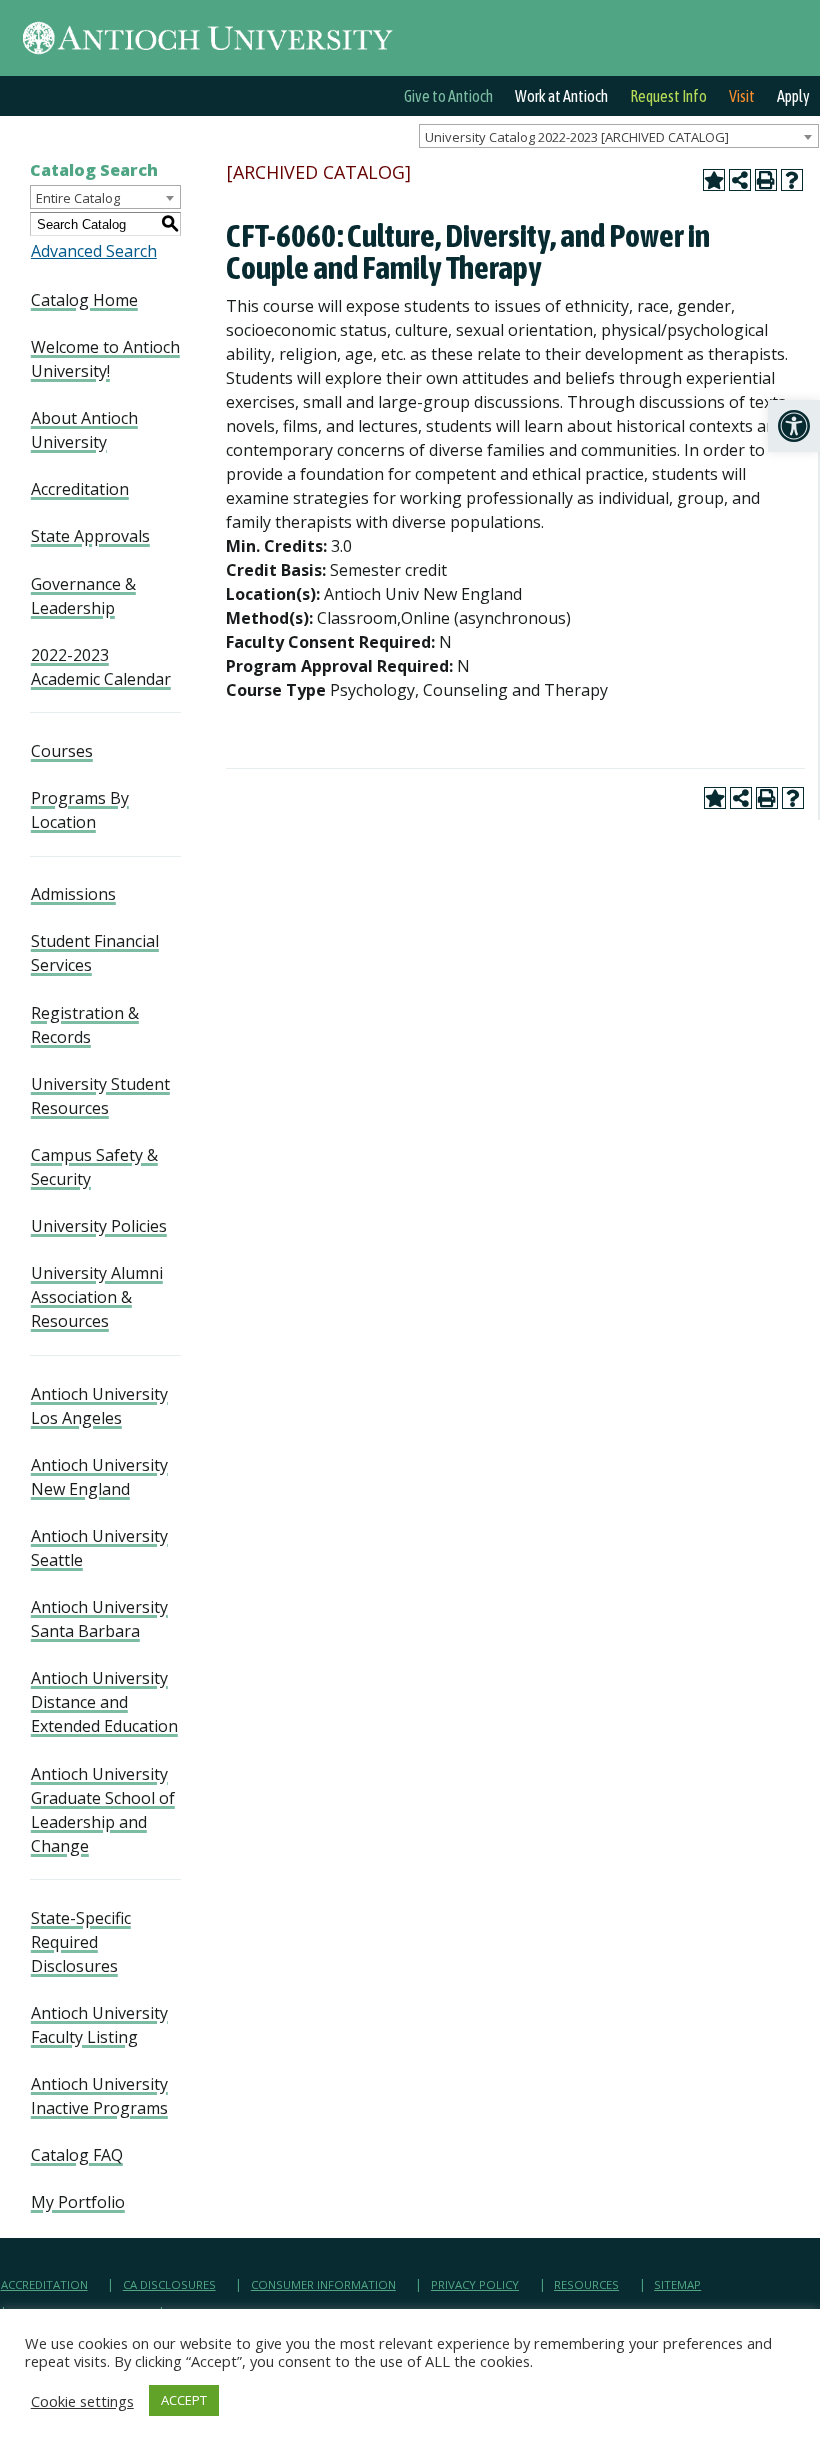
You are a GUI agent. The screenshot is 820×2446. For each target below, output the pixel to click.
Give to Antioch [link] (448, 96)
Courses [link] (62, 751)
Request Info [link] (668, 96)
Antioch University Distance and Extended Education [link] (104, 1702)
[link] (794, 426)
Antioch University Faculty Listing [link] (99, 2025)
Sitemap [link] (677, 2284)
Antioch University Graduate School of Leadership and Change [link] (103, 1810)
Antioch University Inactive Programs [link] (99, 2096)
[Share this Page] (740, 180)
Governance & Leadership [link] (83, 596)
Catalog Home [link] (84, 300)
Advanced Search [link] (94, 251)
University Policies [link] (99, 1226)
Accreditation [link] (80, 489)
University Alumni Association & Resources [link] (97, 1297)
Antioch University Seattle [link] (99, 1548)
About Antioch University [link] (84, 430)
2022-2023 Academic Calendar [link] (101, 667)
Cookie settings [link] (82, 2401)
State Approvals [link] (90, 536)
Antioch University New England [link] (99, 1477)
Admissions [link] (73, 894)
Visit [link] (742, 96)
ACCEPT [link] (184, 2400)
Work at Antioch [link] (561, 96)
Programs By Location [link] (80, 810)
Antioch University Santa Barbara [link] (99, 1619)
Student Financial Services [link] (95, 953)
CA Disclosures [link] (169, 2284)
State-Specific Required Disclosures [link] (81, 1942)
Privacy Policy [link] (475, 2284)
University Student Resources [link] (100, 1096)
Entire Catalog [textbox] (78, 198)
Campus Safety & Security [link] (94, 1167)
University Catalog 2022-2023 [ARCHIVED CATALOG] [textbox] (577, 137)
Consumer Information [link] (323, 2284)
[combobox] (619, 136)
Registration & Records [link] (85, 1025)
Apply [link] (793, 96)
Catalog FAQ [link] (77, 2155)
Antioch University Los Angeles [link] (99, 1406)
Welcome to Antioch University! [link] (105, 359)
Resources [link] (586, 2284)
